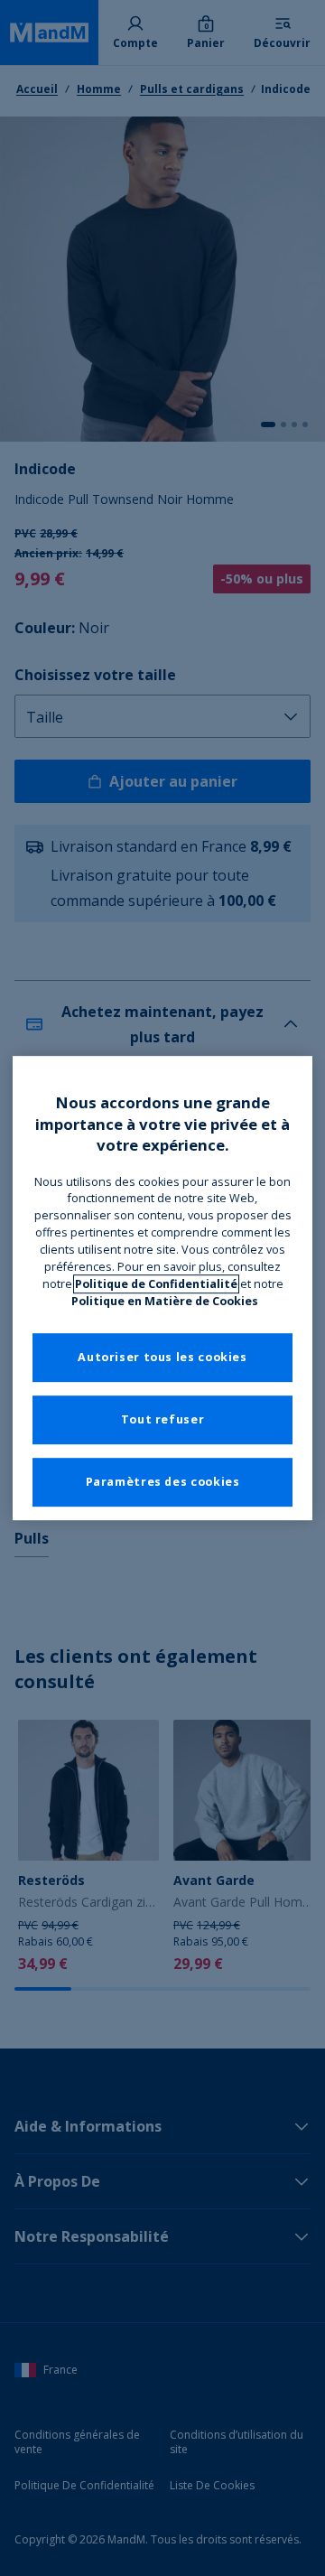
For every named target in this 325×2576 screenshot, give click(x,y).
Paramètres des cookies (163, 1482)
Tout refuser (163, 1419)
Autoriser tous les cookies (162, 1357)
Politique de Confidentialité (156, 1284)
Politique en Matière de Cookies (165, 1301)
